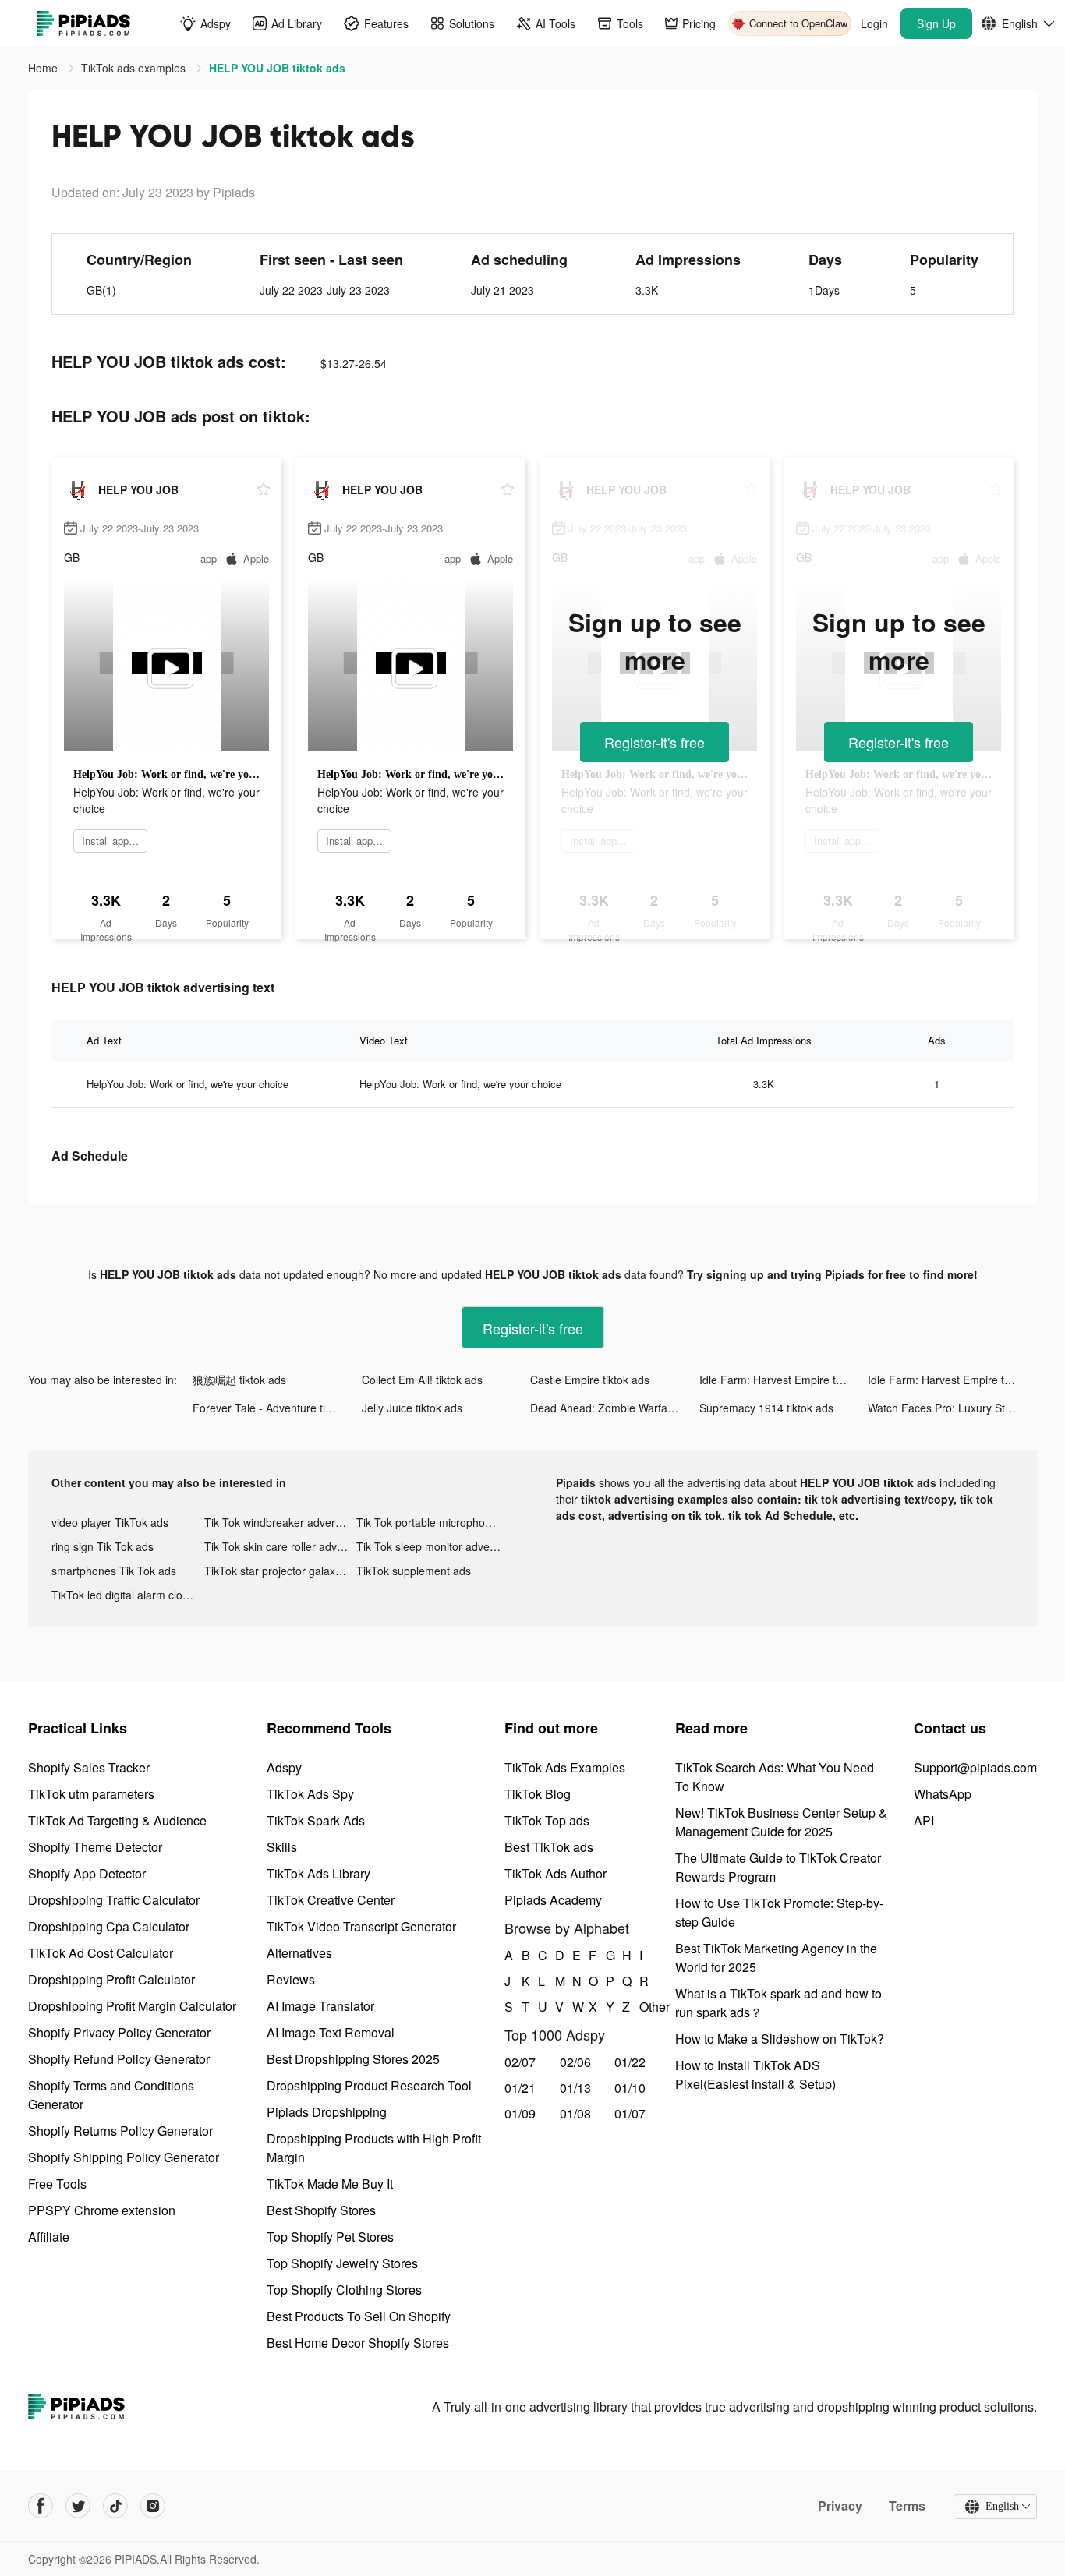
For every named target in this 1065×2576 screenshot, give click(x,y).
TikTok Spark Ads (316, 1820)
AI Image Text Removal (331, 2032)
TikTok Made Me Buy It (330, 2184)
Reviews (291, 1979)
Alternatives (299, 1953)
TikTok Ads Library (318, 1873)
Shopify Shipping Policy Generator (124, 2157)
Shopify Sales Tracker (89, 1767)
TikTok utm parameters (91, 1794)
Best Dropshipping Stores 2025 (353, 2059)
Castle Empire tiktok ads (590, 1380)
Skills (282, 1847)
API (924, 1820)
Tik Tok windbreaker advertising (281, 1522)
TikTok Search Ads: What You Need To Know (775, 1777)
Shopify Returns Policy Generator (120, 2131)
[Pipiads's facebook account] (41, 2506)
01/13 (575, 2088)
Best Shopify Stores (321, 2210)
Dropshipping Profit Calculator (111, 1979)
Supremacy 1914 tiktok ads (766, 1408)
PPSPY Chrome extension (102, 2210)
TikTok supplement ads (414, 1571)
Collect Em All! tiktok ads (422, 1380)
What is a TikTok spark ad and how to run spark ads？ (778, 2003)
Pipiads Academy (553, 1900)
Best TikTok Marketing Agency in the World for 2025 (776, 1958)
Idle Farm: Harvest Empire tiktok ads (784, 1380)
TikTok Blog (538, 1794)
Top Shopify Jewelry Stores (342, 2263)
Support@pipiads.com (975, 1767)
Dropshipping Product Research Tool (369, 2085)
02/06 (575, 2062)
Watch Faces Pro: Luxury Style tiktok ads (952, 1408)
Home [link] (44, 68)
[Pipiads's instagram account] (153, 2506)
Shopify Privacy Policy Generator (119, 2032)
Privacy (840, 2506)
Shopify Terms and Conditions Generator (111, 2095)
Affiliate (49, 2237)
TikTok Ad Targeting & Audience (117, 1820)
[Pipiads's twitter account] (78, 2506)
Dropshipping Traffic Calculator (114, 1900)
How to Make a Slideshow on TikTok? (780, 2039)
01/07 (630, 2113)
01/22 (630, 2062)
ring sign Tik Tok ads (103, 1546)
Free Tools (57, 2184)
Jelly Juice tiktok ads (412, 1408)
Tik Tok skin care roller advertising (281, 1546)
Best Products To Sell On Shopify (359, 2316)
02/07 (520, 2062)
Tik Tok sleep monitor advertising (433, 1546)
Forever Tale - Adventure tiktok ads (277, 1408)
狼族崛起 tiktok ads (239, 1380)
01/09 (520, 2113)
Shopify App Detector (87, 1873)
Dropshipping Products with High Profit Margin (374, 2148)
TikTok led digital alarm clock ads (128, 1595)
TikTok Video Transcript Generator (361, 1926)
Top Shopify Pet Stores (330, 2237)
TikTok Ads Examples (565, 1767)
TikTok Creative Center (331, 1900)
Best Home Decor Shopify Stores (358, 2343)
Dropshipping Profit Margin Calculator (132, 2006)
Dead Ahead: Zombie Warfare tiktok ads (615, 1408)
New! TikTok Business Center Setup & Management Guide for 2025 (781, 1822)
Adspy (284, 1767)
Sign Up (936, 23)
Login (874, 23)
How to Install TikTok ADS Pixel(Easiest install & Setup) (755, 2074)
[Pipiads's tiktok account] (115, 2506)
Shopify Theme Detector (95, 1847)
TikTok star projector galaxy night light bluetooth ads (281, 1571)
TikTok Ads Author (555, 1873)
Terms (907, 2506)
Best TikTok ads (549, 1847)
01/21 (520, 2088)
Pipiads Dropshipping (327, 2112)
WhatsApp (943, 1794)
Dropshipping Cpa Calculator (109, 1926)
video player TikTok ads (110, 1522)
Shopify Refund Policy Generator (119, 2059)
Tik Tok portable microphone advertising (433, 1522)
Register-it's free (655, 742)
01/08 (575, 2113)
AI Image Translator (320, 2006)
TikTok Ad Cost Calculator (101, 1953)
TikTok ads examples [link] (135, 68)
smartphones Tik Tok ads (114, 1571)
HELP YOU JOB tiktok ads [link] (277, 68)
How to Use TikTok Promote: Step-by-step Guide (779, 1912)
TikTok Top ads (547, 1820)
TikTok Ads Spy (310, 1794)
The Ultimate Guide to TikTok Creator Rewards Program (778, 1867)
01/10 (630, 2088)
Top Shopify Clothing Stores (344, 2290)
